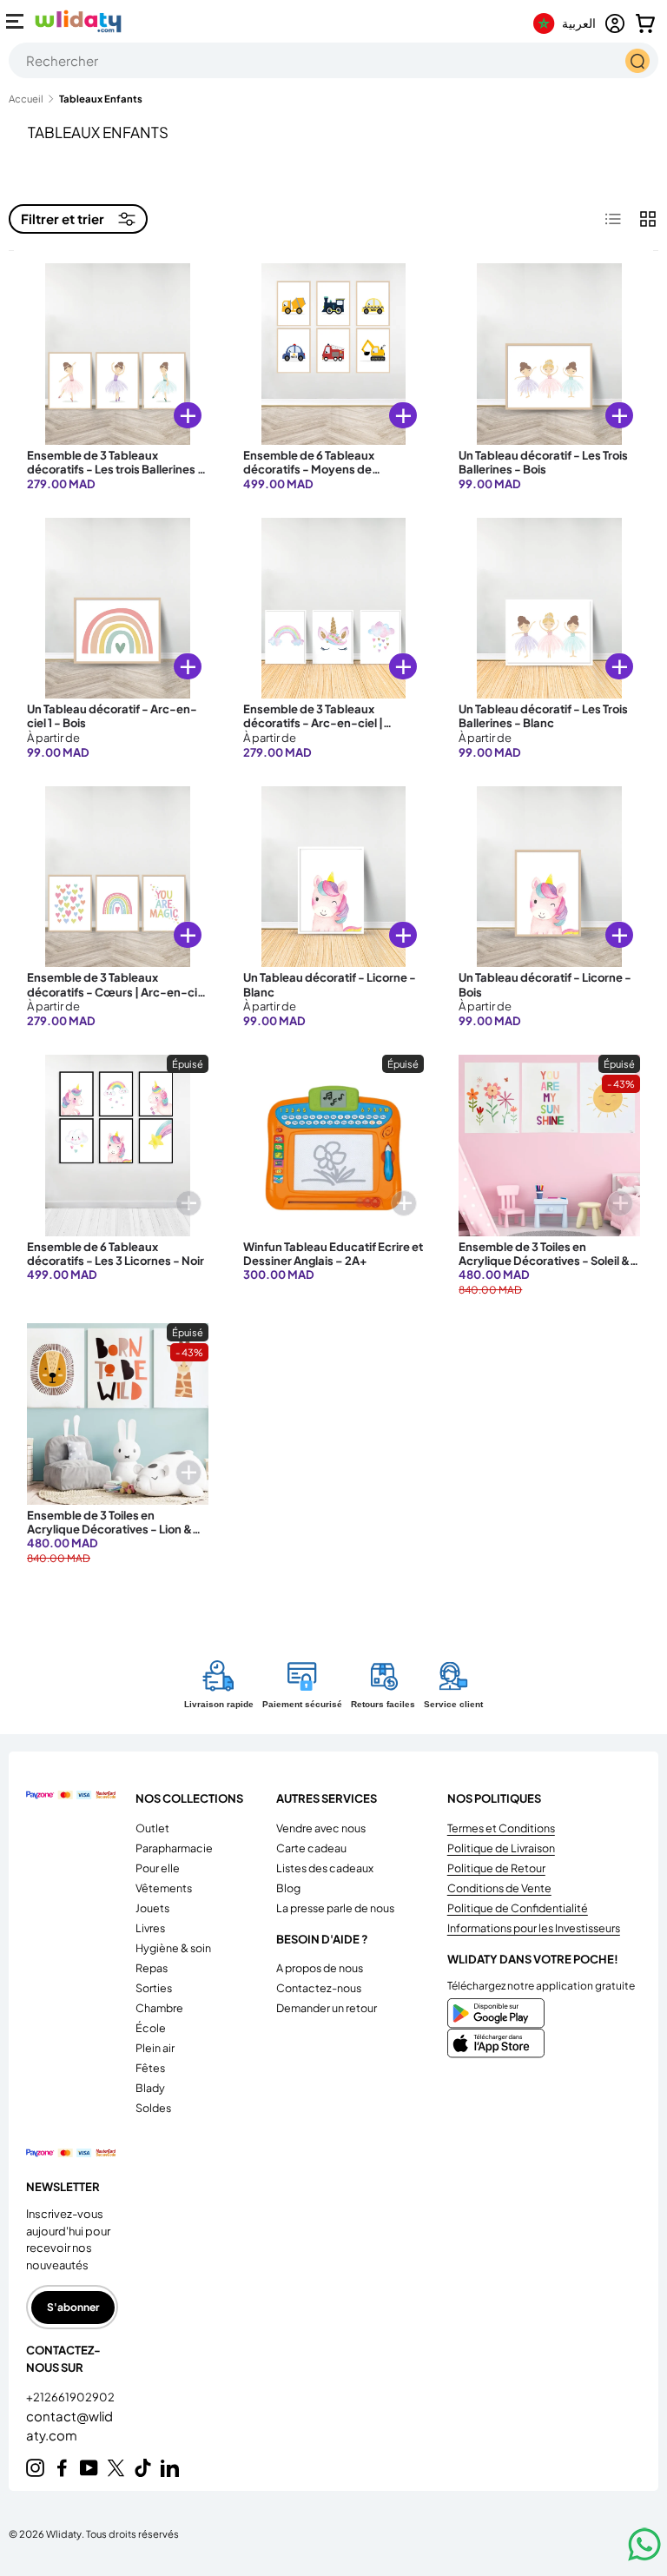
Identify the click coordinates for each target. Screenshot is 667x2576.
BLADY (150, 2088)
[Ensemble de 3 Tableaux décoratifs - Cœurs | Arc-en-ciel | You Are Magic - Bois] (118, 877)
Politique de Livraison (501, 1848)
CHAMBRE (159, 2008)
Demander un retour (327, 2008)
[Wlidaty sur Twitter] (116, 2468)
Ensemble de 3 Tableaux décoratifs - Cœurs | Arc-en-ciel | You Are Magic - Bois (117, 992)
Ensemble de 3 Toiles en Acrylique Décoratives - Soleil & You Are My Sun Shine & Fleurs (544, 1261)
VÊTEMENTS (164, 1888)
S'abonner (73, 2307)
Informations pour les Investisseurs (534, 1928)
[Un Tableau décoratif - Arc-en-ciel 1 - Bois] (118, 609)
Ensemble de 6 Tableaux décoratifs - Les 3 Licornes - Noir (116, 1254)
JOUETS (152, 1908)
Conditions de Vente (499, 1888)
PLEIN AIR (155, 2048)
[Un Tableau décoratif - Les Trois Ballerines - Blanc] (549, 609)
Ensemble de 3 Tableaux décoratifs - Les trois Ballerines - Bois (116, 470)
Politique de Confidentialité (518, 1908)
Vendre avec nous (321, 1828)
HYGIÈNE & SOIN (173, 1948)
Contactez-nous (319, 1988)
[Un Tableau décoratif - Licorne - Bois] (549, 877)
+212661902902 (70, 2397)
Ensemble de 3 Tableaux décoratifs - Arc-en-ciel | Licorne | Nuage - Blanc (313, 723)
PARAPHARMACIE (174, 1848)
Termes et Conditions (501, 1828)
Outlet (152, 1828)
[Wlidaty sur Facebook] (62, 2468)
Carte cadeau (311, 1848)
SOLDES (153, 2108)
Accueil (26, 99)
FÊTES (150, 2068)
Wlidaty (64, 2533)
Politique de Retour (496, 1868)
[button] (645, 23)
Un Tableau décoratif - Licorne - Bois (545, 984)
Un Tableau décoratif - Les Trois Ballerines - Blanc (543, 716)
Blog (288, 1888)
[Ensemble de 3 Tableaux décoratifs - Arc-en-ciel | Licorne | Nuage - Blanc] (334, 609)
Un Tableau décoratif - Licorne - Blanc (330, 984)
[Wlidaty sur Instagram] (35, 2468)
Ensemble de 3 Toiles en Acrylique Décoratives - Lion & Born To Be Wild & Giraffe (109, 1530)
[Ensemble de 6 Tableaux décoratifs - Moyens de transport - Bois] (334, 354)
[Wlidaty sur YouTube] (89, 2468)
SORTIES (154, 1988)
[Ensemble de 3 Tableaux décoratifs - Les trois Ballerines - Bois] (118, 354)
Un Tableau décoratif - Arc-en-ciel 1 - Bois (112, 716)
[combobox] (333, 60)
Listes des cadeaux (325, 1868)
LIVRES (150, 1928)
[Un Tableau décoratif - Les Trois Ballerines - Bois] (549, 354)
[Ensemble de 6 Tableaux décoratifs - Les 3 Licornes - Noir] (118, 1146)
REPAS (152, 1968)
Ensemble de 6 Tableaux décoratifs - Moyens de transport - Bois (309, 470)
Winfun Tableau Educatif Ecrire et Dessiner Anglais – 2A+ (333, 1254)
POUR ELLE (158, 1868)
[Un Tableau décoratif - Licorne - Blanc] (334, 877)
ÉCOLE (151, 2028)
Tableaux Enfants (101, 99)
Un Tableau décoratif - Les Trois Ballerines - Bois (543, 462)
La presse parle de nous (335, 1908)
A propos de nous (320, 1968)
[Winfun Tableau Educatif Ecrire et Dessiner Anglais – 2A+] (334, 1146)
